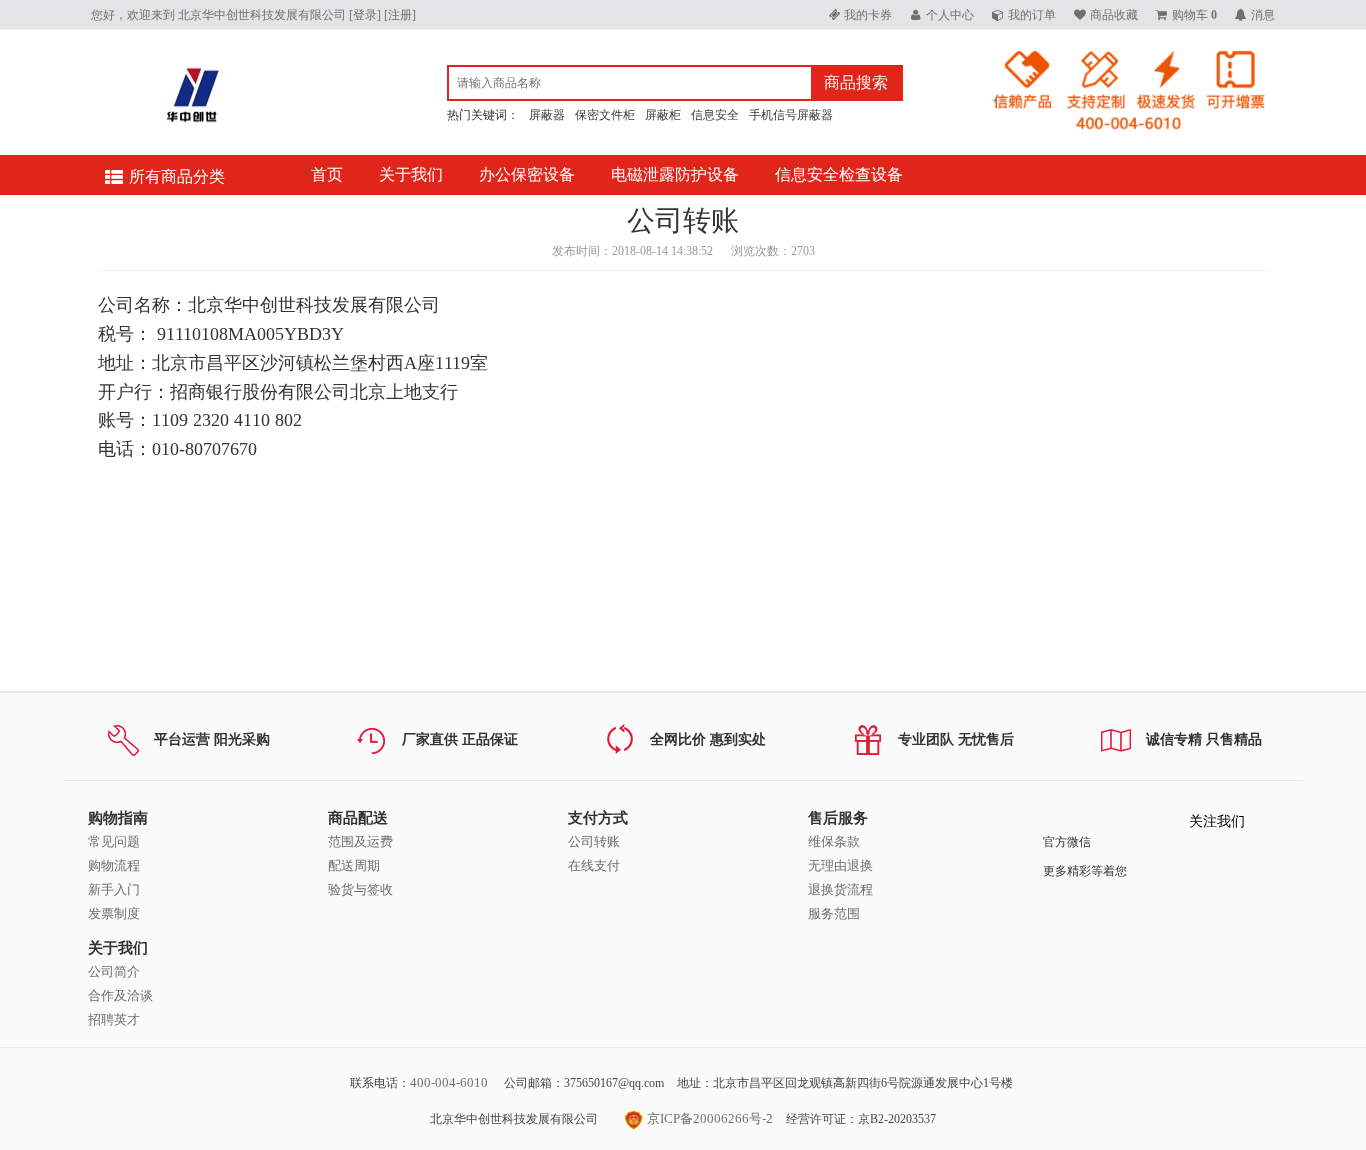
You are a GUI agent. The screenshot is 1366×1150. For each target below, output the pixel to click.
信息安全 (715, 115)
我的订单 (1032, 15)
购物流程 (114, 865)
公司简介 (114, 971)
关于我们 (411, 174)
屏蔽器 (547, 115)
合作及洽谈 (120, 995)
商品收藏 (1114, 15)
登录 (365, 15)
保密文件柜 (605, 115)
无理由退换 (840, 865)
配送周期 (354, 865)
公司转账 (594, 841)
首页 (327, 174)
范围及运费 (360, 841)
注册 (400, 15)
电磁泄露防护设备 (675, 174)
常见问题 (114, 841)
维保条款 (834, 841)
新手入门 (114, 889)
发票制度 (114, 913)
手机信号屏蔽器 (791, 115)
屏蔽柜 (663, 115)
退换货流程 (840, 889)
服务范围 (834, 913)
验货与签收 (360, 889)
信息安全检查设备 (839, 174)
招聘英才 (114, 1019)
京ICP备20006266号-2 (708, 1118)
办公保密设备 (527, 174)
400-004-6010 (449, 1082)
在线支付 (594, 865)
